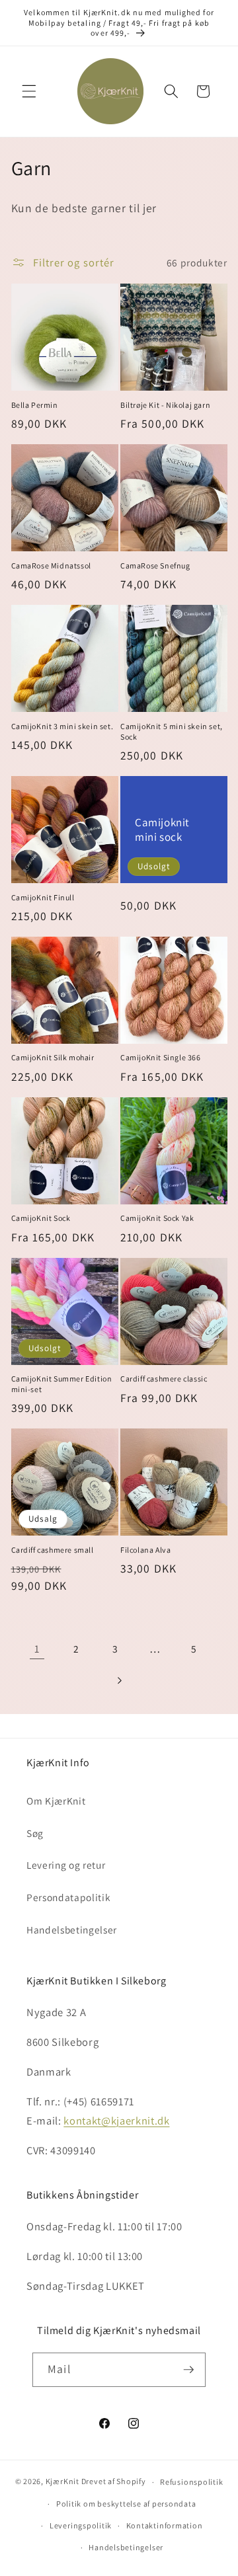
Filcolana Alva (145, 1550)
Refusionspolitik (191, 2482)
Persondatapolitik (68, 1897)
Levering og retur (66, 1865)
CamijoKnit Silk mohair (53, 1057)
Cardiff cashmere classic (164, 1379)
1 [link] (37, 1649)
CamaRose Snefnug (155, 566)
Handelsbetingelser (72, 1930)
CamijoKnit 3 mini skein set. (62, 726)
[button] (29, 91)
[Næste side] (119, 1680)
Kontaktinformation (165, 2525)
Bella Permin (35, 405)
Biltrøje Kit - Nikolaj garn (165, 405)
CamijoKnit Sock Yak (157, 1218)
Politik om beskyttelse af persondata (126, 2504)
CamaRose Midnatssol (51, 566)
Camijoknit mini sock (162, 829)
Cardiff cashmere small (53, 1550)
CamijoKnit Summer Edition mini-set (62, 1384)
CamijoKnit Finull (43, 897)
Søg (35, 1833)
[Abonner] (188, 2370)
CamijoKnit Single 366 (161, 1057)
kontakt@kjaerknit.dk (116, 2121)
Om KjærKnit (56, 1801)
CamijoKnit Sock (41, 1218)
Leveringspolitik (81, 2525)
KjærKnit (62, 2482)
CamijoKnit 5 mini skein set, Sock (172, 731)
